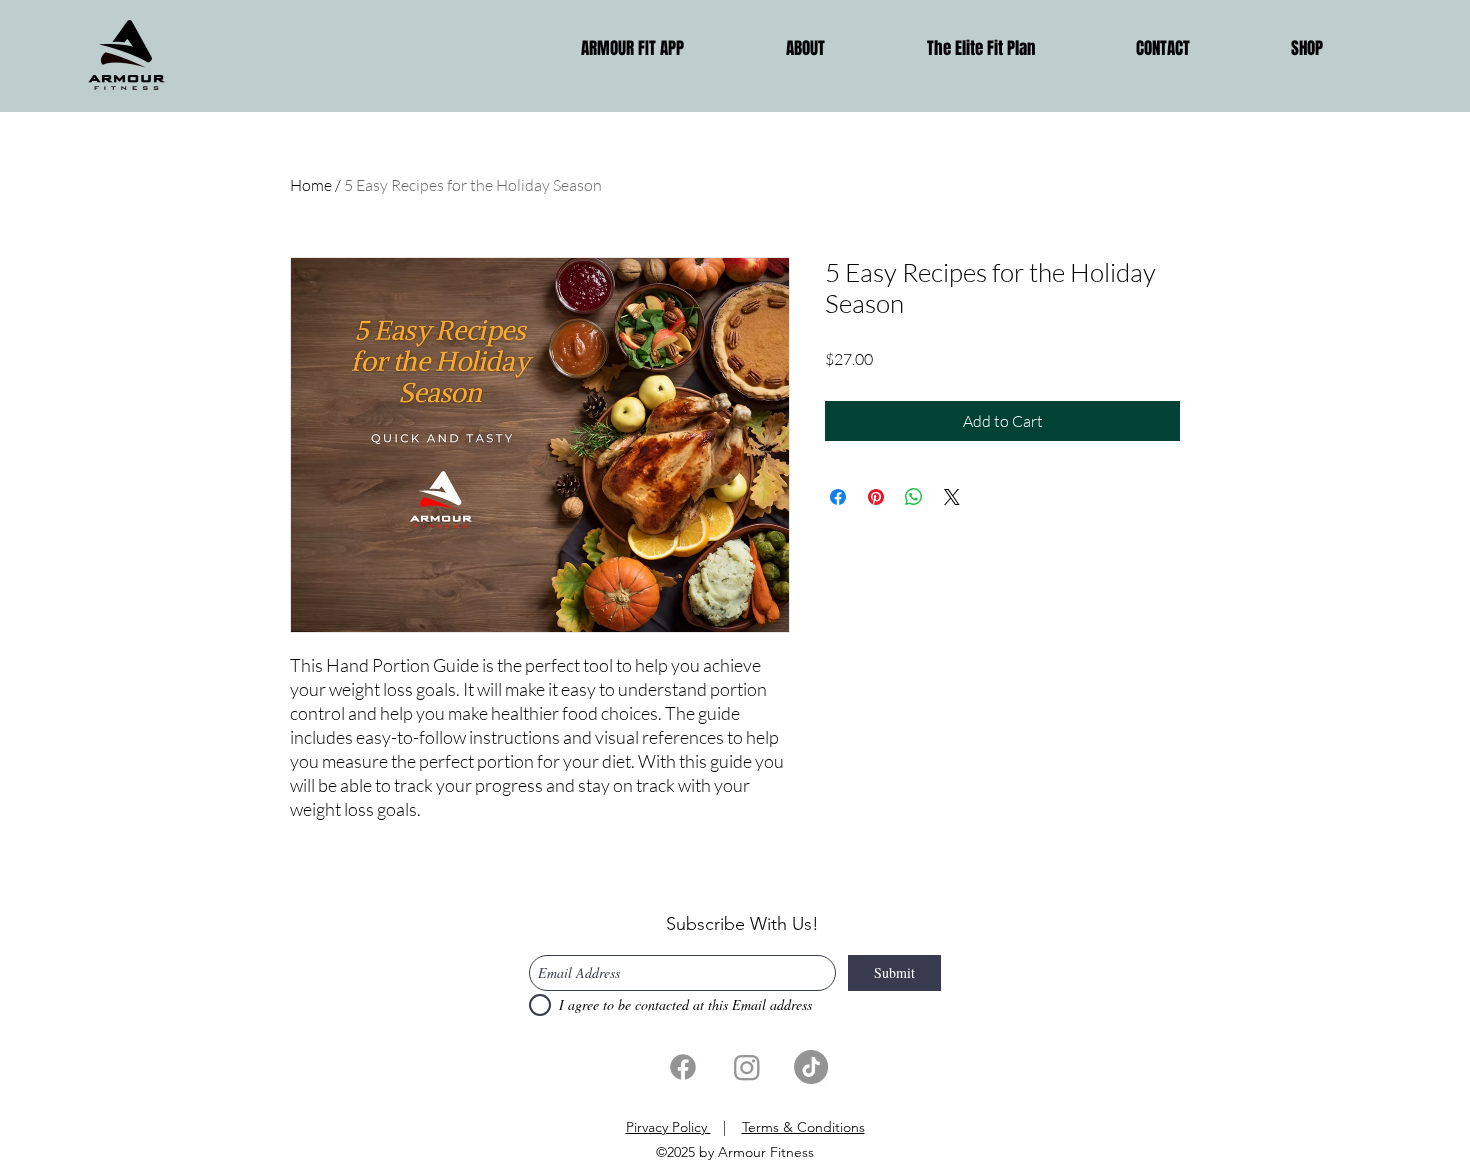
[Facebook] (683, 1067)
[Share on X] (952, 497)
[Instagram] (747, 1067)
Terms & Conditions (803, 1127)
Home (311, 185)
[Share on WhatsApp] (914, 497)
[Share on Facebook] (838, 497)
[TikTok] (811, 1067)
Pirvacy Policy (668, 1127)
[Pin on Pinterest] (876, 497)
